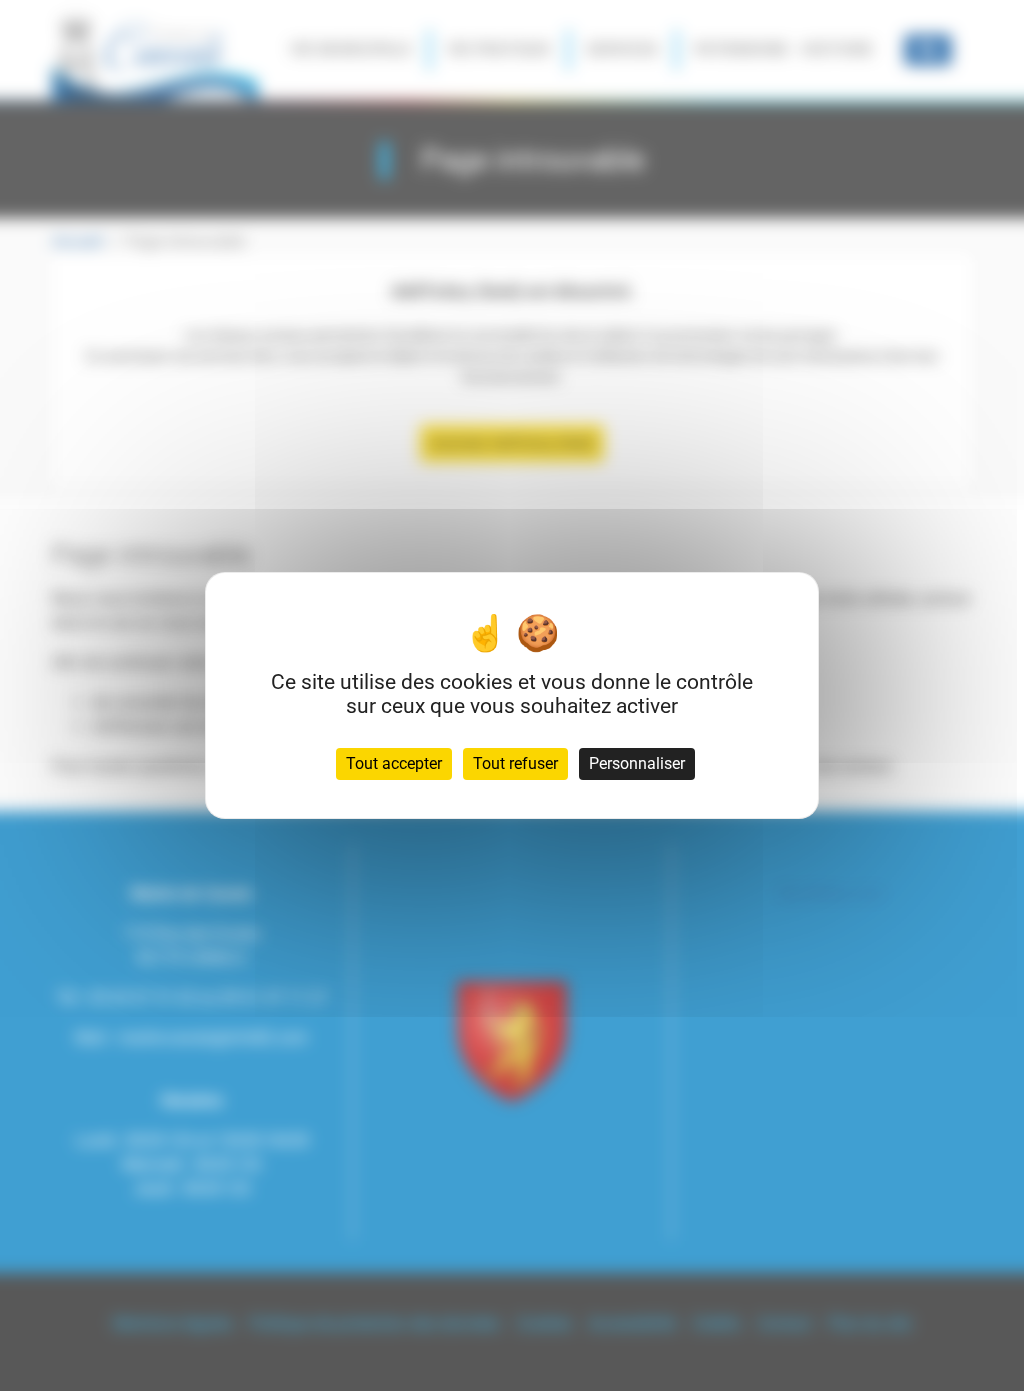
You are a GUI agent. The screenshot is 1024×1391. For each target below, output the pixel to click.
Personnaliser (637, 763)
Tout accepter (394, 763)
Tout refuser (515, 763)
